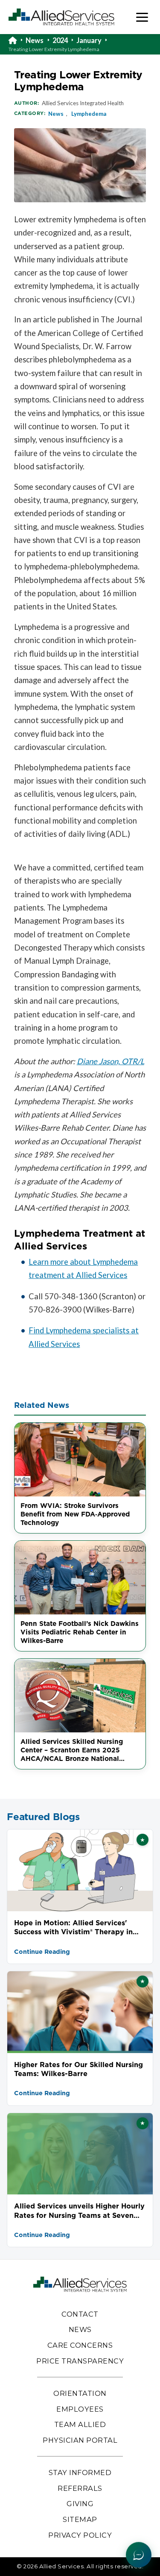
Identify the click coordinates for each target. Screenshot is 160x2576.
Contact (80, 2314)
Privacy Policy (80, 2535)
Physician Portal (80, 2440)
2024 (60, 40)
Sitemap (80, 2519)
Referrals (80, 2488)
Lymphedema (89, 114)
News (35, 40)
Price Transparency (80, 2361)
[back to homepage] (17, 40)
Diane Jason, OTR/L (111, 1061)
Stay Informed (80, 2473)
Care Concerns (80, 2345)
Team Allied (80, 2424)
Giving (80, 2504)
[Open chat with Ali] (139, 2555)
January (89, 40)
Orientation (80, 2393)
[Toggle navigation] (142, 17)
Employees (80, 2409)
